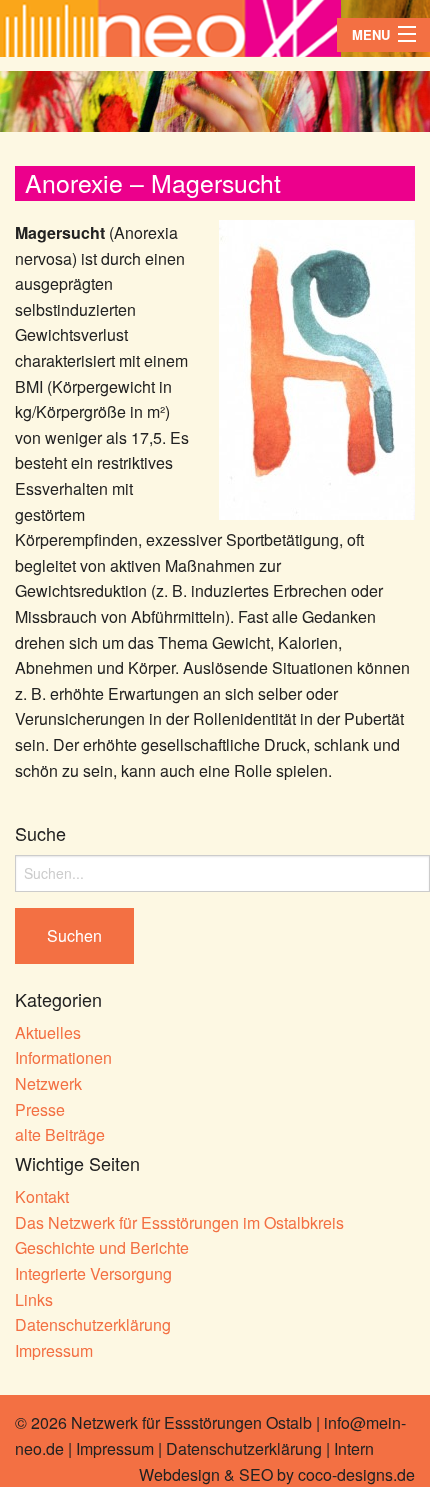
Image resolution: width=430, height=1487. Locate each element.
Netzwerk (48, 1083)
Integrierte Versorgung (93, 1273)
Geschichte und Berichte (102, 1247)
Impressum (54, 1350)
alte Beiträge (60, 1134)
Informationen (63, 1057)
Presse (40, 1109)
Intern (354, 1448)
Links (34, 1299)
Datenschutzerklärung (93, 1324)
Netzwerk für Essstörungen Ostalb (191, 1422)
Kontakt (42, 1196)
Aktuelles (48, 1032)
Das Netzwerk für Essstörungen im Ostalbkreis (179, 1222)
